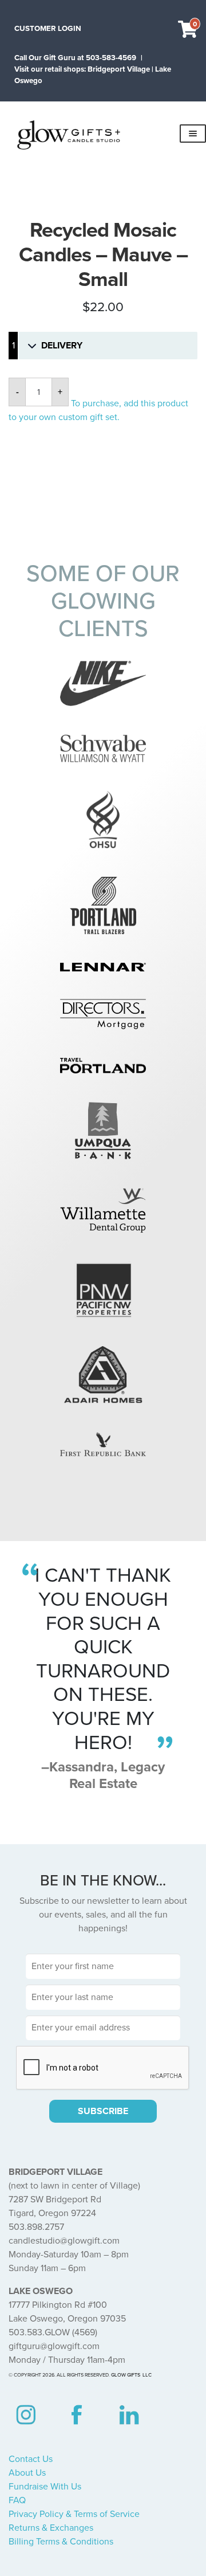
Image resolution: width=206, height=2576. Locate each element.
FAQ (17, 2500)
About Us (27, 2473)
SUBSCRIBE (103, 2111)
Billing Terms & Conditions (61, 2542)
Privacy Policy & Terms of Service (74, 2514)
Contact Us (31, 2459)
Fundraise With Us (45, 2487)
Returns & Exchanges (51, 2528)
